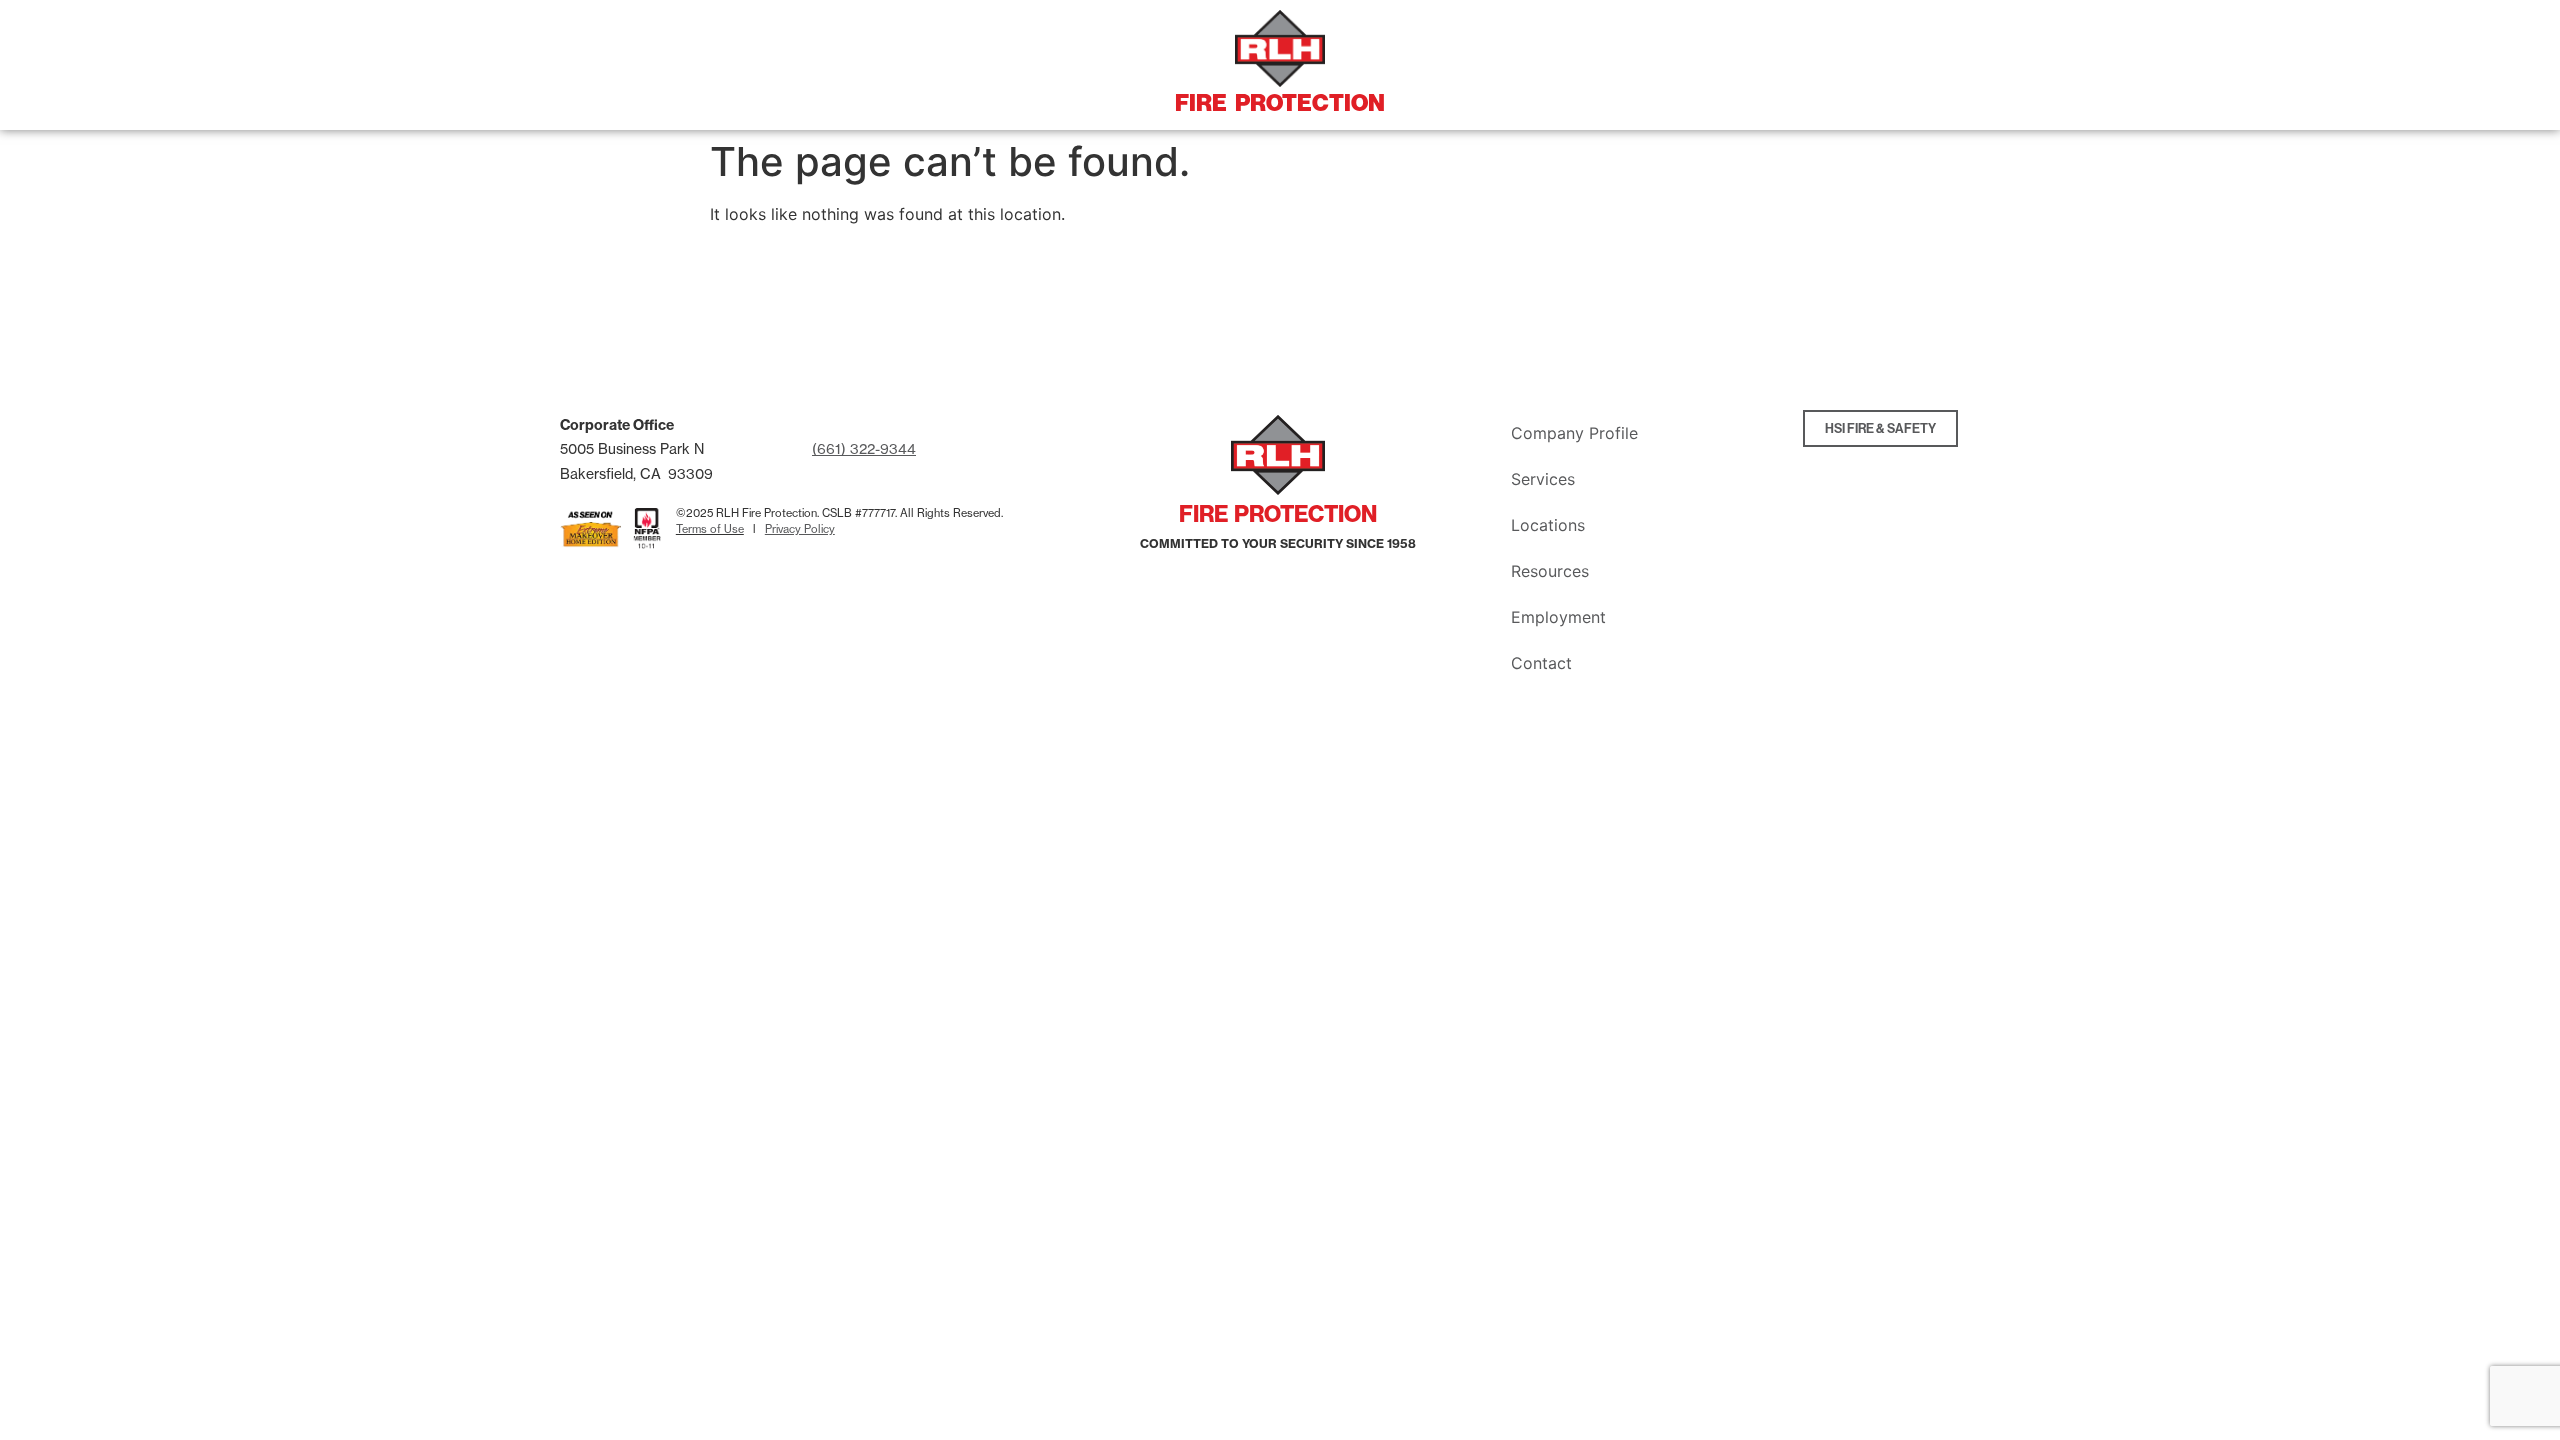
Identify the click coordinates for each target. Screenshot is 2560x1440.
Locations (1548, 525)
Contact (1541, 663)
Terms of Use (710, 529)
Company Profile (1574, 433)
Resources (1550, 571)
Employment (1558, 617)
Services (1543, 479)
